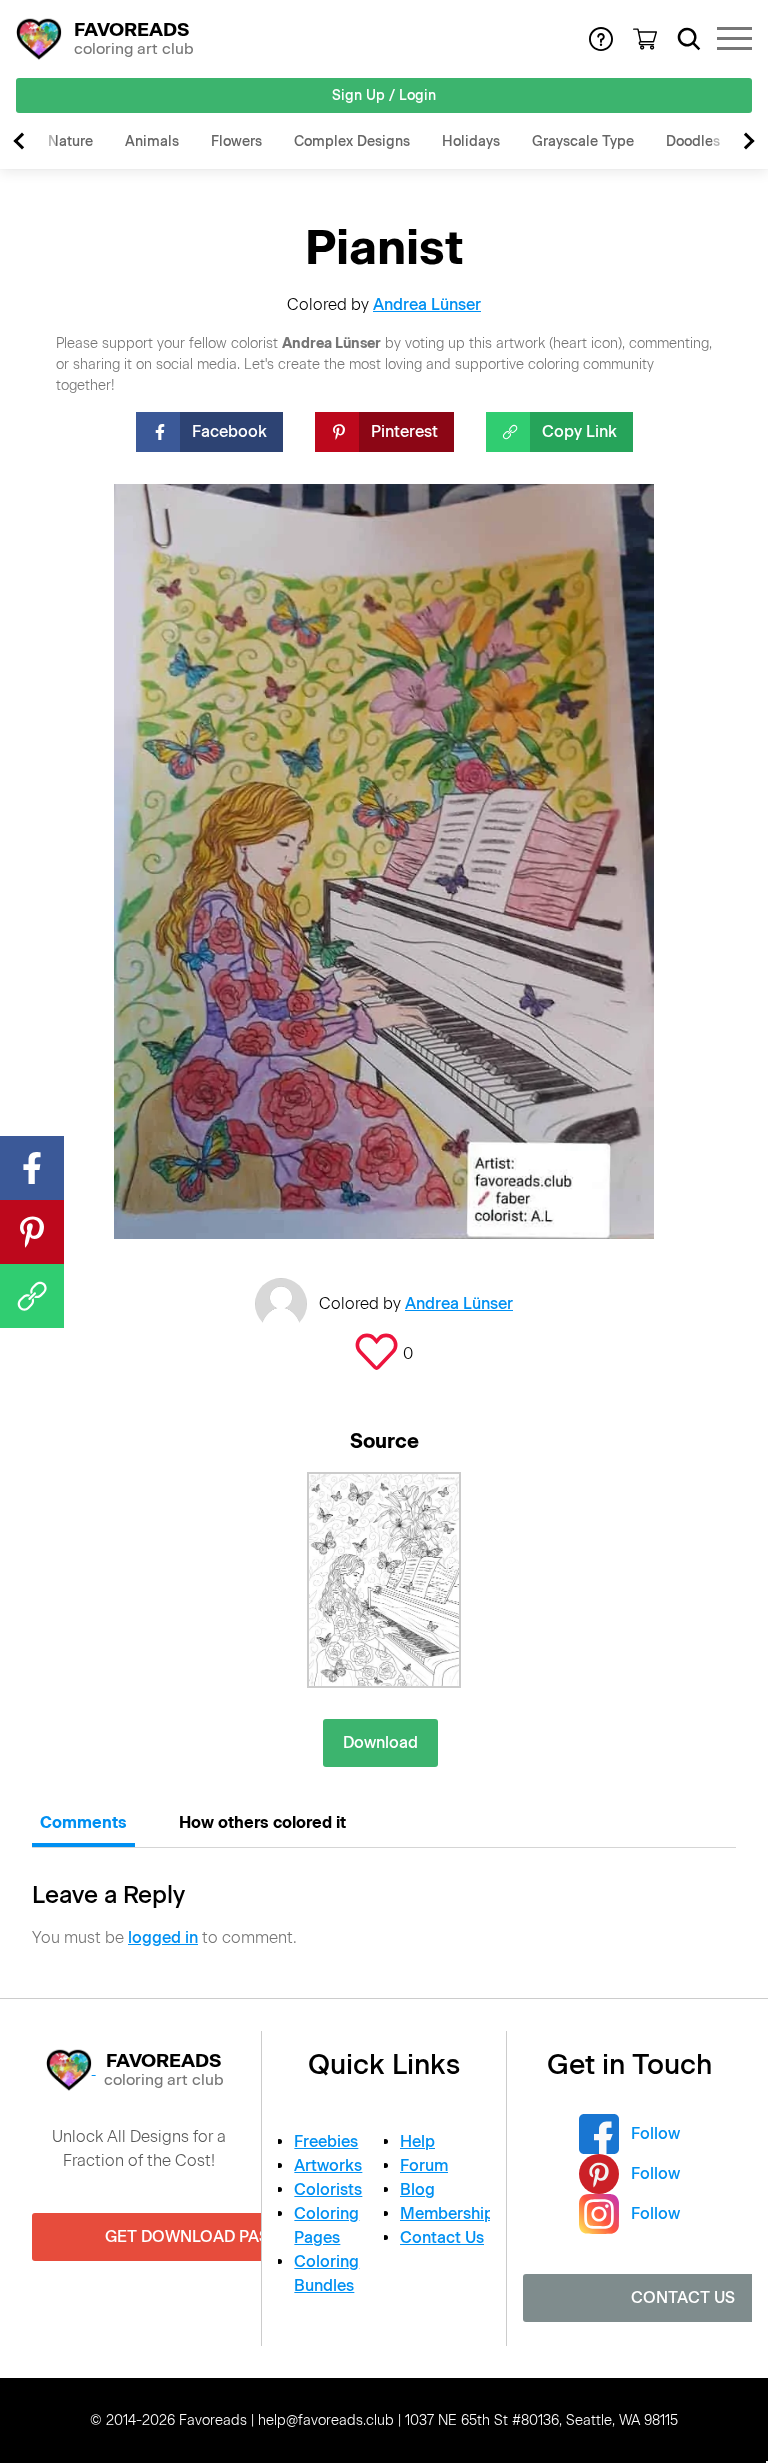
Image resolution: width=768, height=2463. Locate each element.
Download (380, 1742)
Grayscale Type (583, 141)
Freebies (326, 2141)
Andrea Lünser (427, 304)
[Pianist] (384, 1580)
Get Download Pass (192, 2236)
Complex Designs (352, 141)
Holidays (471, 141)
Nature (70, 141)
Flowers (236, 141)
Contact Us (442, 2237)
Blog (417, 2189)
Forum (424, 2165)
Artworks (328, 2165)
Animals (152, 141)
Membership (447, 2213)
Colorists (328, 2189)
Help (417, 2141)
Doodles (693, 141)
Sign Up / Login (384, 95)
